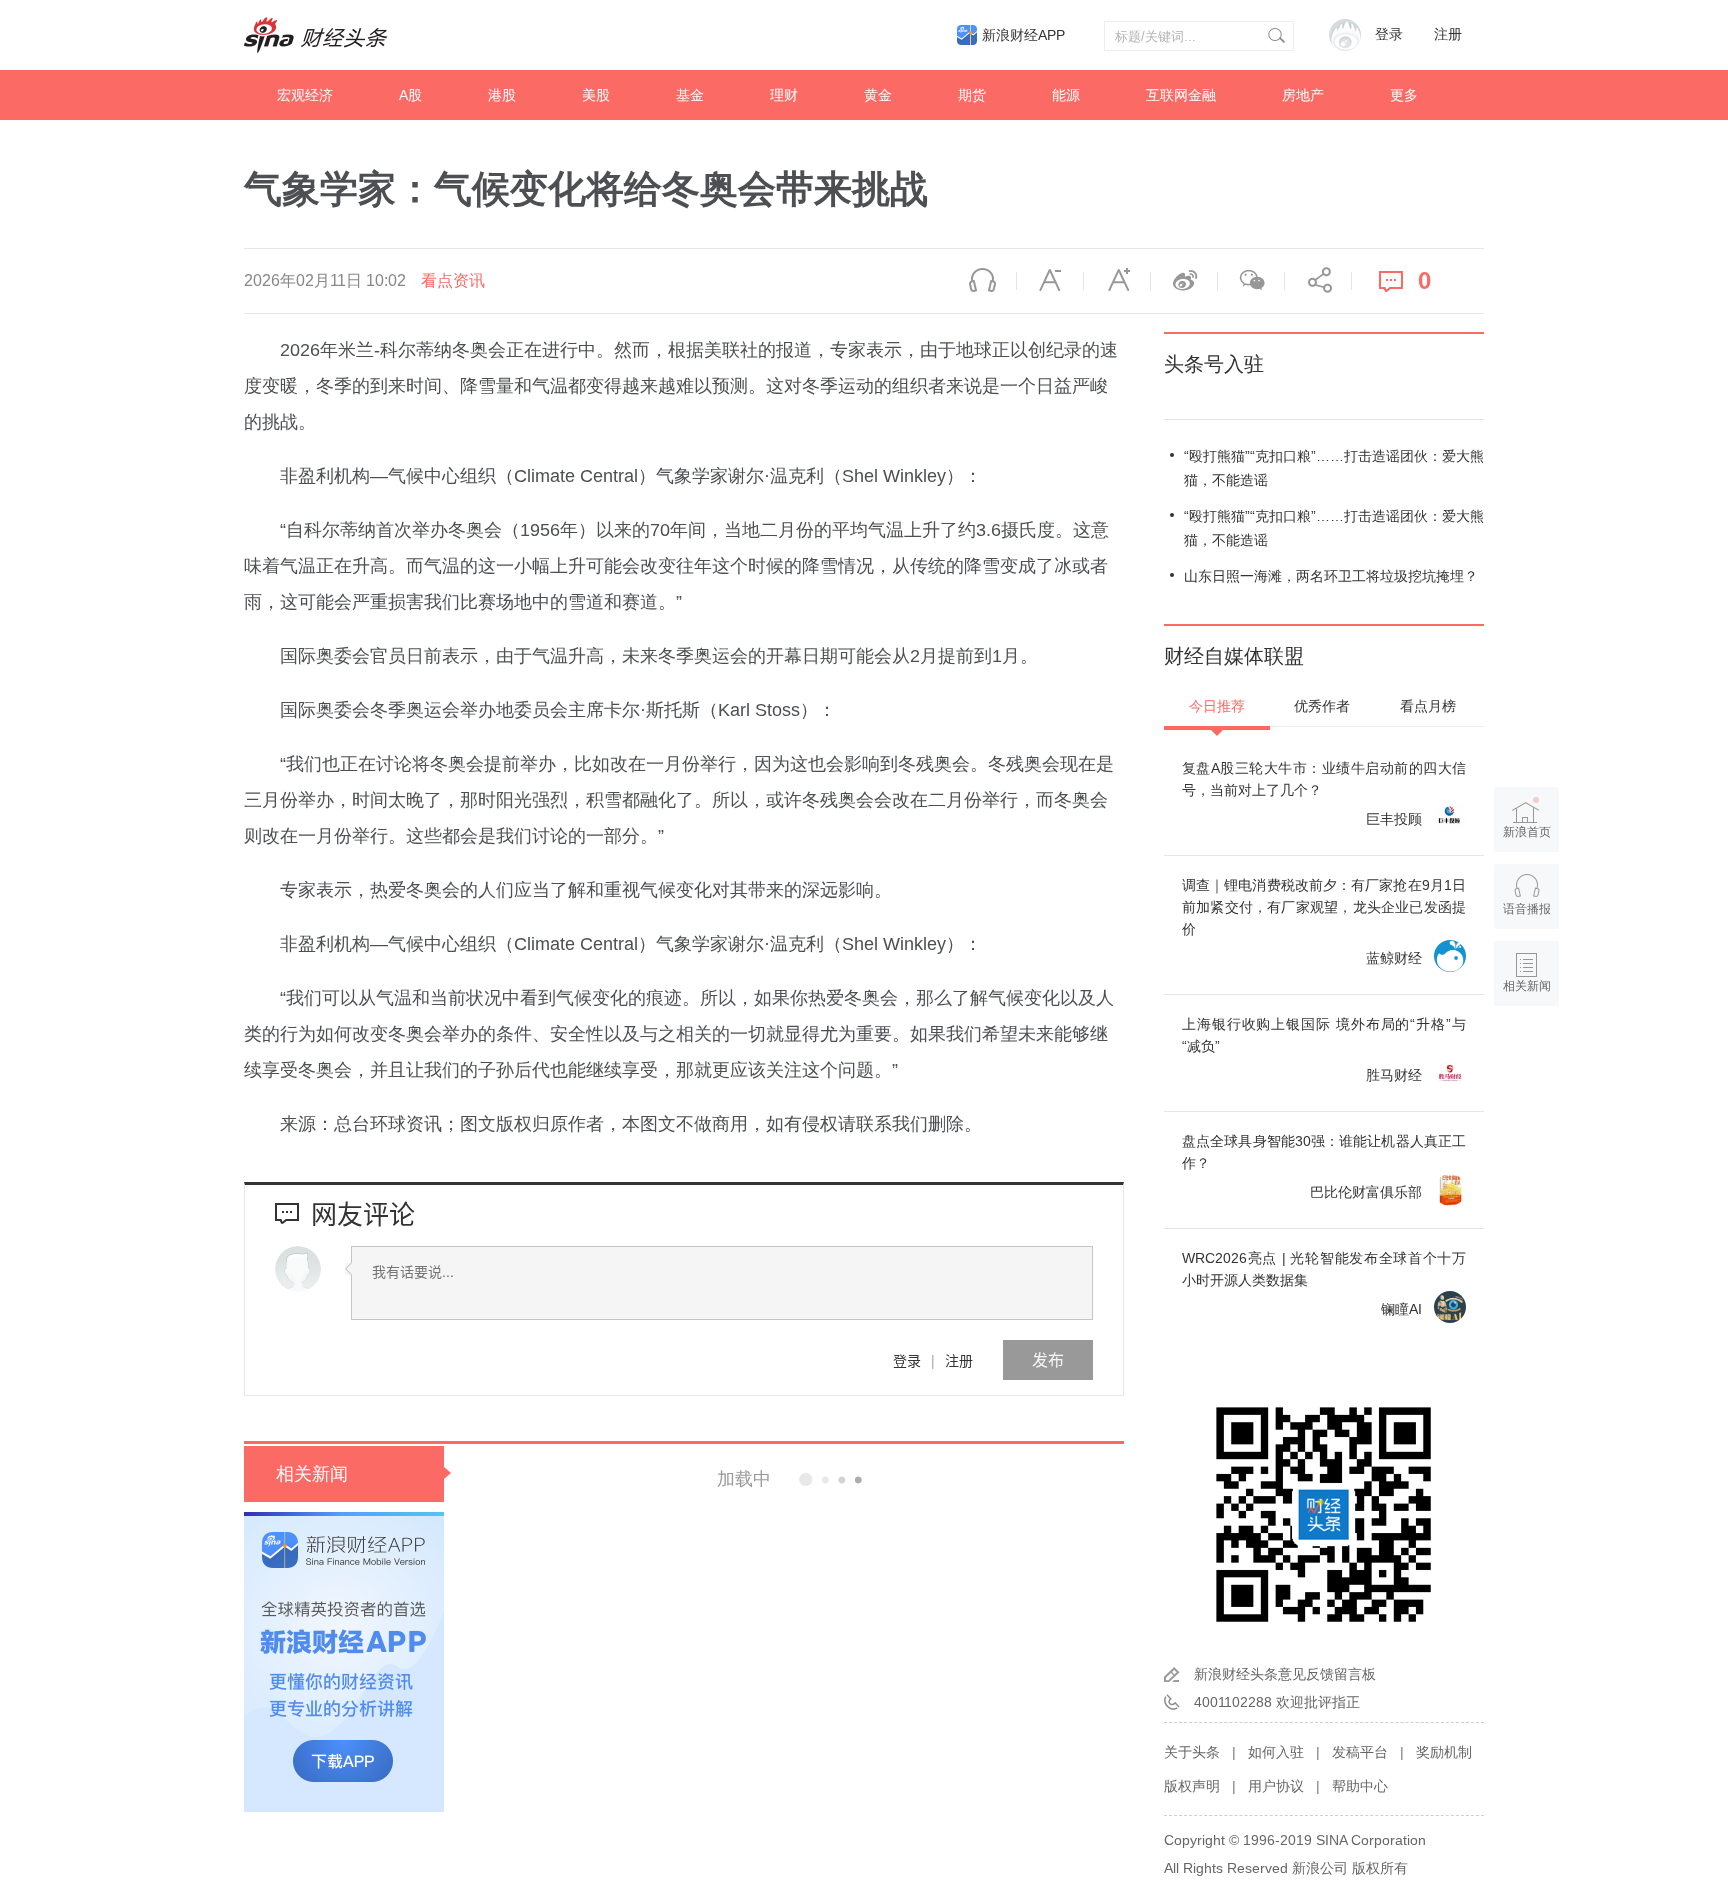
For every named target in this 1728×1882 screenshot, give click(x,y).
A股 (410, 95)
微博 (1184, 281)
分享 (1318, 281)
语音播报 (983, 281)
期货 (972, 95)
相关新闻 (312, 1474)
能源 (1066, 95)
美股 (596, 95)
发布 (1048, 1359)
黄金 (878, 95)
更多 (1404, 95)
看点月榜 (1428, 706)
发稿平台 (1360, 1752)
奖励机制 (1444, 1752)
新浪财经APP (1023, 35)
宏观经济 (305, 95)
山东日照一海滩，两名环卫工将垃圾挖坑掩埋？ (1331, 576)
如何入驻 (1276, 1752)
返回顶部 (1527, 1063)
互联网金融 (1181, 95)
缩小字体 (1050, 281)
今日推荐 (1217, 706)
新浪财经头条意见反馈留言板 (1285, 1674)
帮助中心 (1360, 1786)
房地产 (1303, 95)
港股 (502, 95)
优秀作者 (1322, 706)
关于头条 (1192, 1752)
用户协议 (1276, 1786)
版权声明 (1192, 1786)
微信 (1251, 281)
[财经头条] (316, 35)
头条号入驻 (1214, 364)
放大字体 (1117, 281)
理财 (784, 95)
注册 (1448, 34)
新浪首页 (1527, 832)
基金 (690, 95)
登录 (907, 1360)
